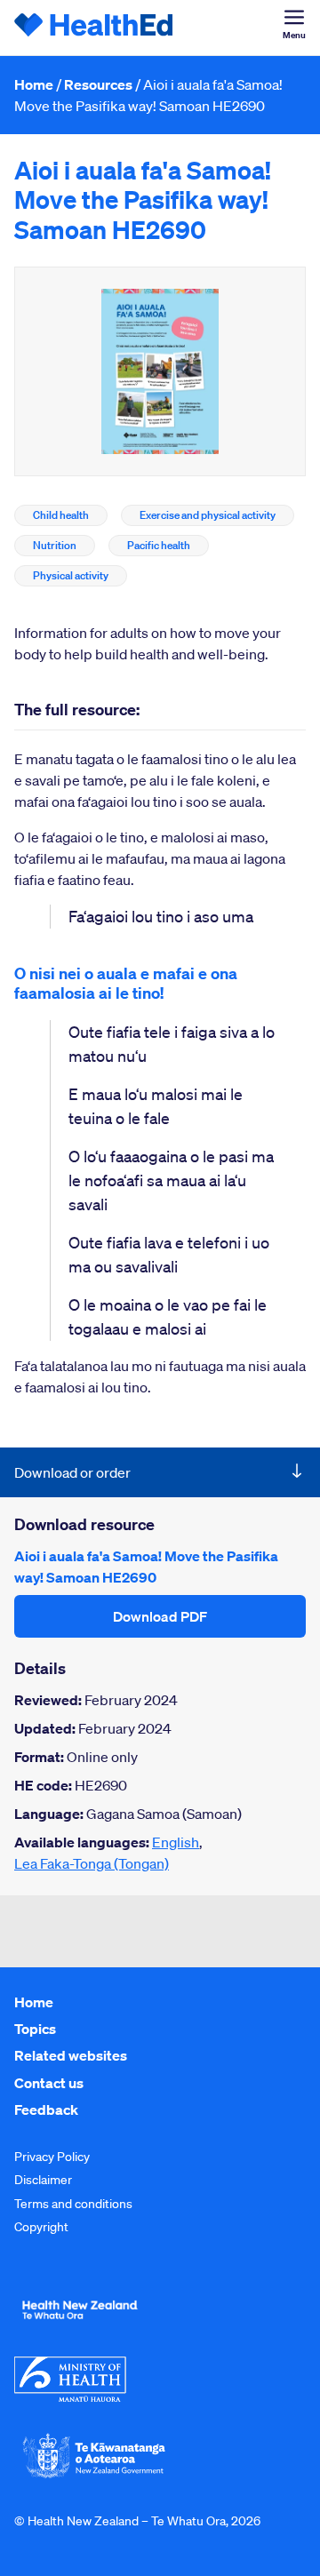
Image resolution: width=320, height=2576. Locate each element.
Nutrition (55, 545)
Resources (98, 84)
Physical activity (71, 575)
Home (34, 84)
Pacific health (159, 545)
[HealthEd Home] (94, 28)
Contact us (49, 2083)
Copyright (41, 2227)
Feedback (46, 2109)
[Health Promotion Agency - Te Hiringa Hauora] (80, 2323)
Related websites (71, 2055)
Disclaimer (43, 2180)
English (176, 1842)
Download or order (72, 1472)
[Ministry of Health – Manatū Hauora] (70, 2397)
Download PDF (160, 1616)
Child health (61, 515)
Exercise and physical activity (208, 515)
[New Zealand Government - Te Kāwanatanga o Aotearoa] (94, 2476)
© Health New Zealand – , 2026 (137, 2521)
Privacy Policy (52, 2157)
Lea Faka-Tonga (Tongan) (92, 1863)
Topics (35, 2029)
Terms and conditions (73, 2204)
